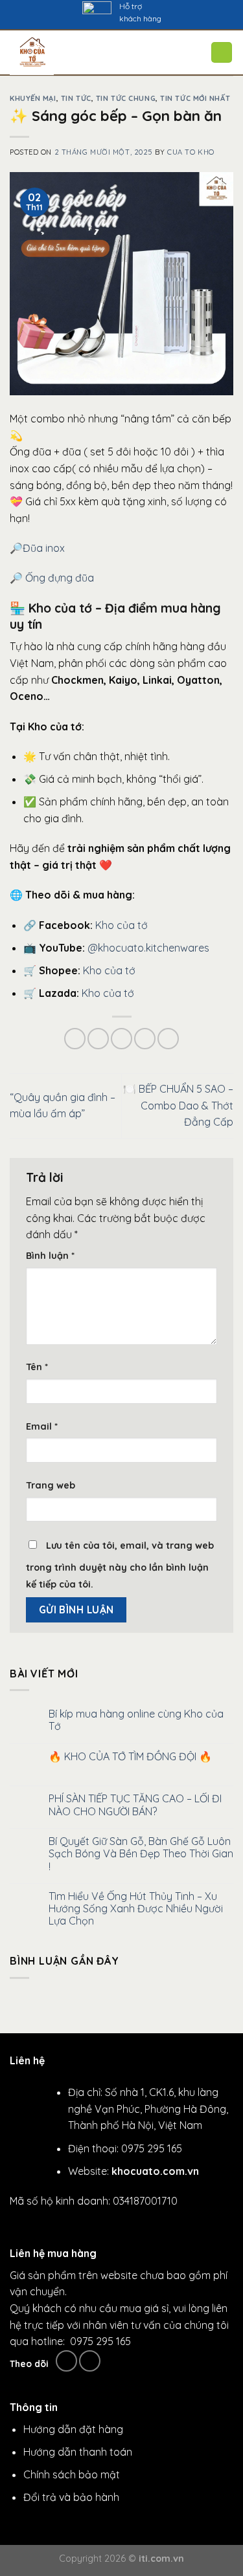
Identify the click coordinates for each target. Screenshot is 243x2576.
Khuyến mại (33, 98)
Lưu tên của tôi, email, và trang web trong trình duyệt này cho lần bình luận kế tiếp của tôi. (120, 1565)
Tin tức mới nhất (195, 98)
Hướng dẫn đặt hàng (73, 2429)
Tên (37, 1367)
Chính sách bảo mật (72, 2474)
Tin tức (76, 98)
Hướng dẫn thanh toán (78, 2452)
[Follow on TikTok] (90, 2361)
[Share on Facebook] (98, 1039)
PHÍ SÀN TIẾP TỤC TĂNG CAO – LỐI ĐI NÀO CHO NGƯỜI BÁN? (135, 1805)
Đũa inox (45, 548)
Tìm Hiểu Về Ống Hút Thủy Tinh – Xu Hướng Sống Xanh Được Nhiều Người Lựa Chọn (136, 1909)
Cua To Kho (191, 152)
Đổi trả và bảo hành (71, 2497)
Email (42, 1426)
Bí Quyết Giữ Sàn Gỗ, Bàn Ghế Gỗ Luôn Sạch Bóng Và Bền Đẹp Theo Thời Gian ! (141, 1854)
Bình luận (50, 1256)
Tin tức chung (126, 98)
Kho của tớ (121, 925)
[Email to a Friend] (121, 1039)
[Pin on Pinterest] (145, 1039)
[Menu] (135, 53)
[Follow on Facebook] (66, 2361)
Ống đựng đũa (60, 578)
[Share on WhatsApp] (75, 1039)
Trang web (51, 1485)
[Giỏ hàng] (222, 52)
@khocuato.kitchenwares (148, 948)
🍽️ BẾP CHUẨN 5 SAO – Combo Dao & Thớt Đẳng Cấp (178, 1105)
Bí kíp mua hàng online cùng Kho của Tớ (136, 1720)
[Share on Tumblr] (168, 1039)
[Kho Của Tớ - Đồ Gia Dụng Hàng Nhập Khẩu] (59, 53)
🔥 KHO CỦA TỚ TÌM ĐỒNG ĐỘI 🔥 (130, 1757)
